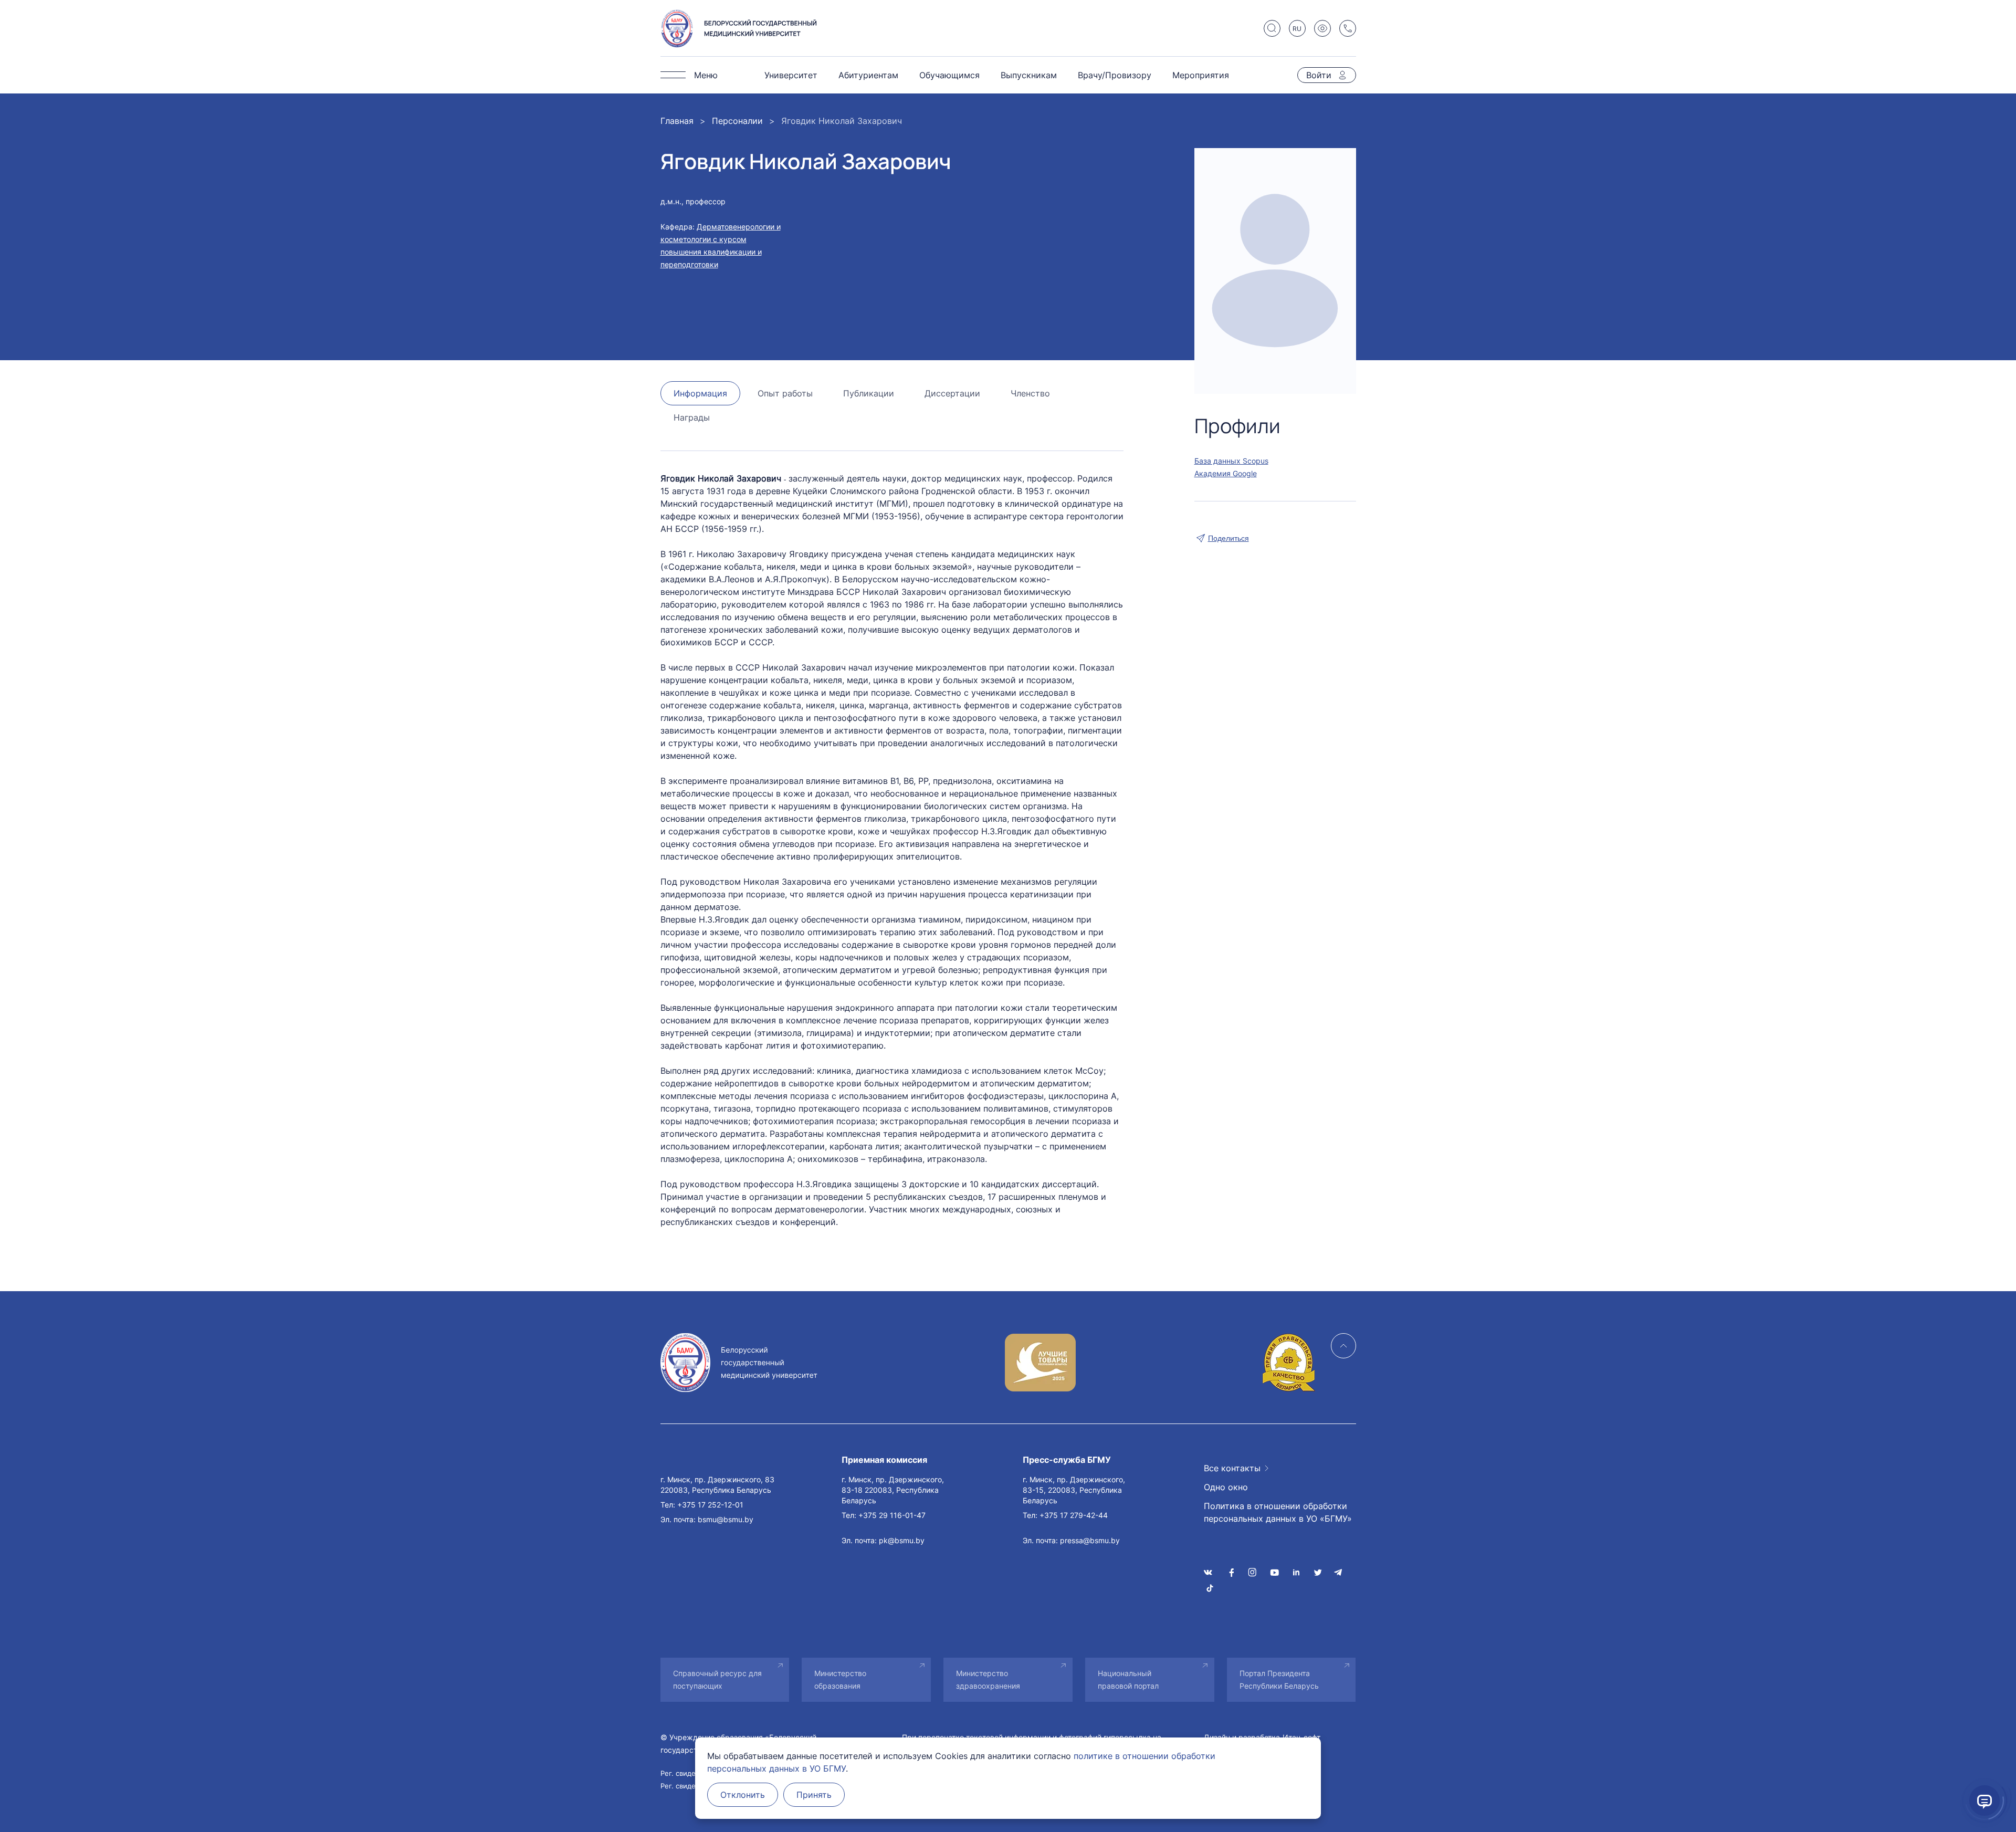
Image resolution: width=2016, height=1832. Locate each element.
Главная (677, 121)
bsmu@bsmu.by (726, 1519)
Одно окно (1226, 1487)
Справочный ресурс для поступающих (717, 1679)
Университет (791, 75)
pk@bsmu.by (902, 1540)
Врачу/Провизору (1115, 75)
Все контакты (1232, 1468)
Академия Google (1226, 473)
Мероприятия (1201, 75)
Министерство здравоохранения (988, 1679)
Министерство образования (840, 1679)
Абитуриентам (868, 75)
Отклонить (743, 1795)
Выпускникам (1029, 75)
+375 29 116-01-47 (892, 1515)
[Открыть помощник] (1984, 1800)
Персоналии (737, 121)
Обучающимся (949, 75)
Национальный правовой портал (1128, 1679)
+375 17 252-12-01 (710, 1505)
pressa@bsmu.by (1090, 1540)
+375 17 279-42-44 (1074, 1515)
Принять (814, 1795)
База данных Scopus (1231, 461)
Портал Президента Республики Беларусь (1279, 1679)
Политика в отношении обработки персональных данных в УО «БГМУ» (1278, 1512)
